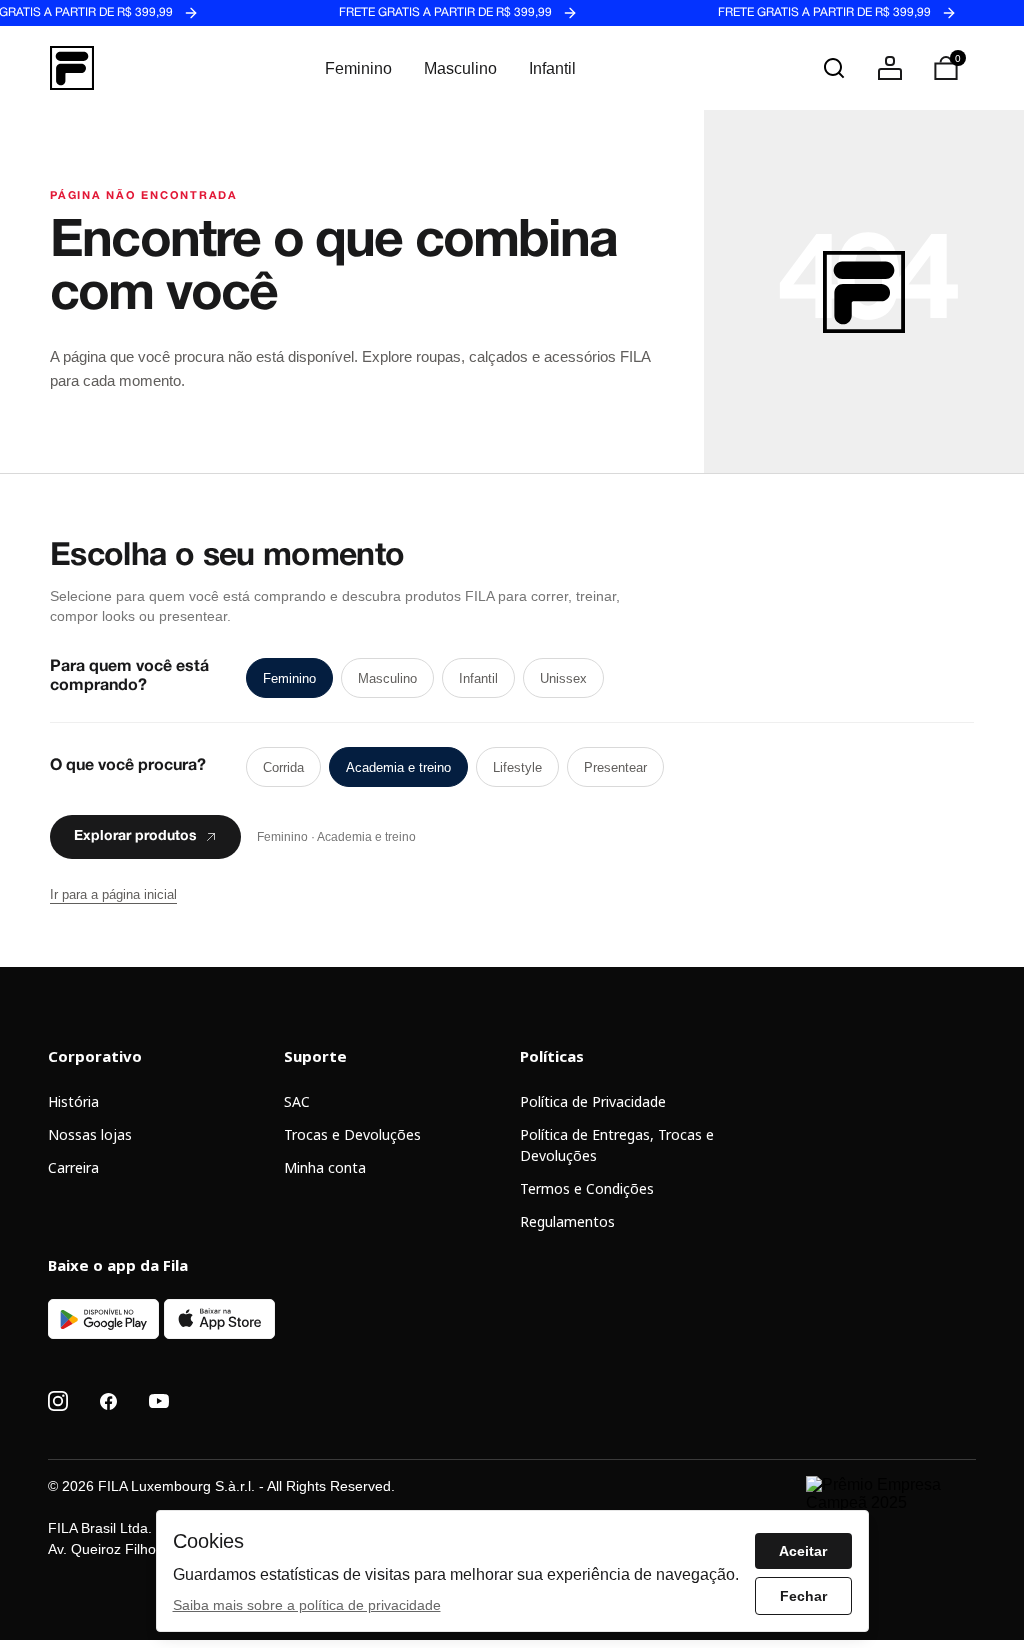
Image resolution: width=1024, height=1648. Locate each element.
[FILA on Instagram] (58, 1401)
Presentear (615, 767)
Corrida (283, 767)
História (73, 1101)
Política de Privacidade (593, 1101)
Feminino (358, 68)
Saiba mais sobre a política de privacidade (307, 1605)
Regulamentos (567, 1221)
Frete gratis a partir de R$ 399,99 (434, 13)
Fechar (803, 1596)
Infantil (552, 68)
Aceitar (803, 1551)
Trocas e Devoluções (352, 1134)
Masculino (460, 68)
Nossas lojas (90, 1134)
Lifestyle (517, 767)
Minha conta (325, 1167)
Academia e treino (398, 767)
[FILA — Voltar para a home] (72, 68)
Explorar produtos (135, 837)
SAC (297, 1101)
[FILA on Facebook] (108, 1401)
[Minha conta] (890, 68)
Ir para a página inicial (113, 894)
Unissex (563, 678)
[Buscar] (834, 68)
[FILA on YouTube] (159, 1401)
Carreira (73, 1167)
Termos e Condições (587, 1188)
